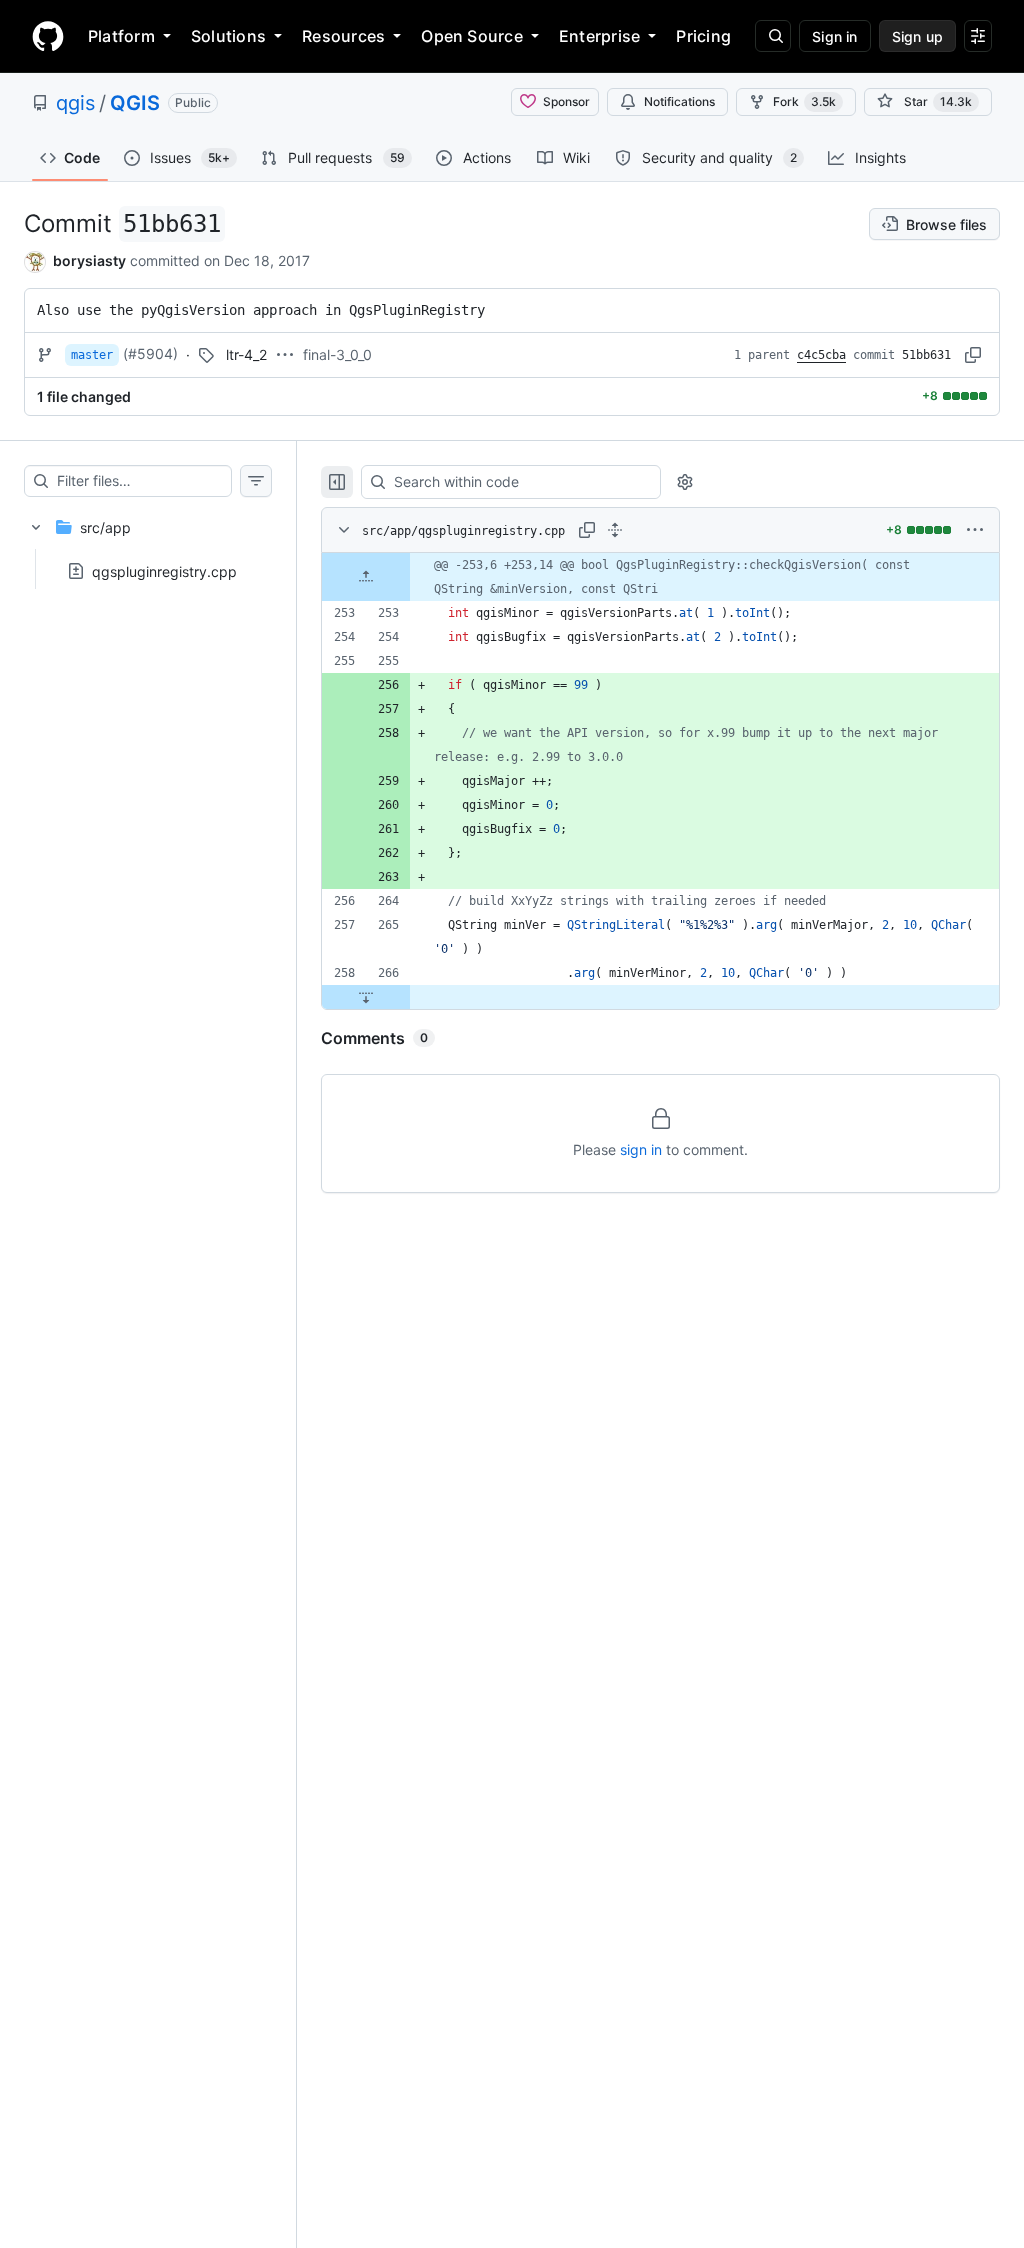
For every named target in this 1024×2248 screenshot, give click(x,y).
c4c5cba (821, 355)
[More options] (975, 530)
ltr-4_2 (246, 354)
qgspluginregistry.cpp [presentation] (164, 570)
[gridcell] (660, 577)
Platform (121, 36)
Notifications (679, 101)
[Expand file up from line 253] (366, 577)
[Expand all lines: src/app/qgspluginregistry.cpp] (615, 530)
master (92, 355)
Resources (343, 36)
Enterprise (599, 36)
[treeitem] (148, 543)
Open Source (472, 36)
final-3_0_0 (337, 354)
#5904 (150, 353)
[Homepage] (48, 36)
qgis (75, 103)
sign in (641, 1149)
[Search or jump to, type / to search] (773, 36)
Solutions (228, 36)
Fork (804, 101)
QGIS (135, 103)
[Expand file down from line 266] (366, 997)
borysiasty (89, 260)
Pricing (703, 36)
